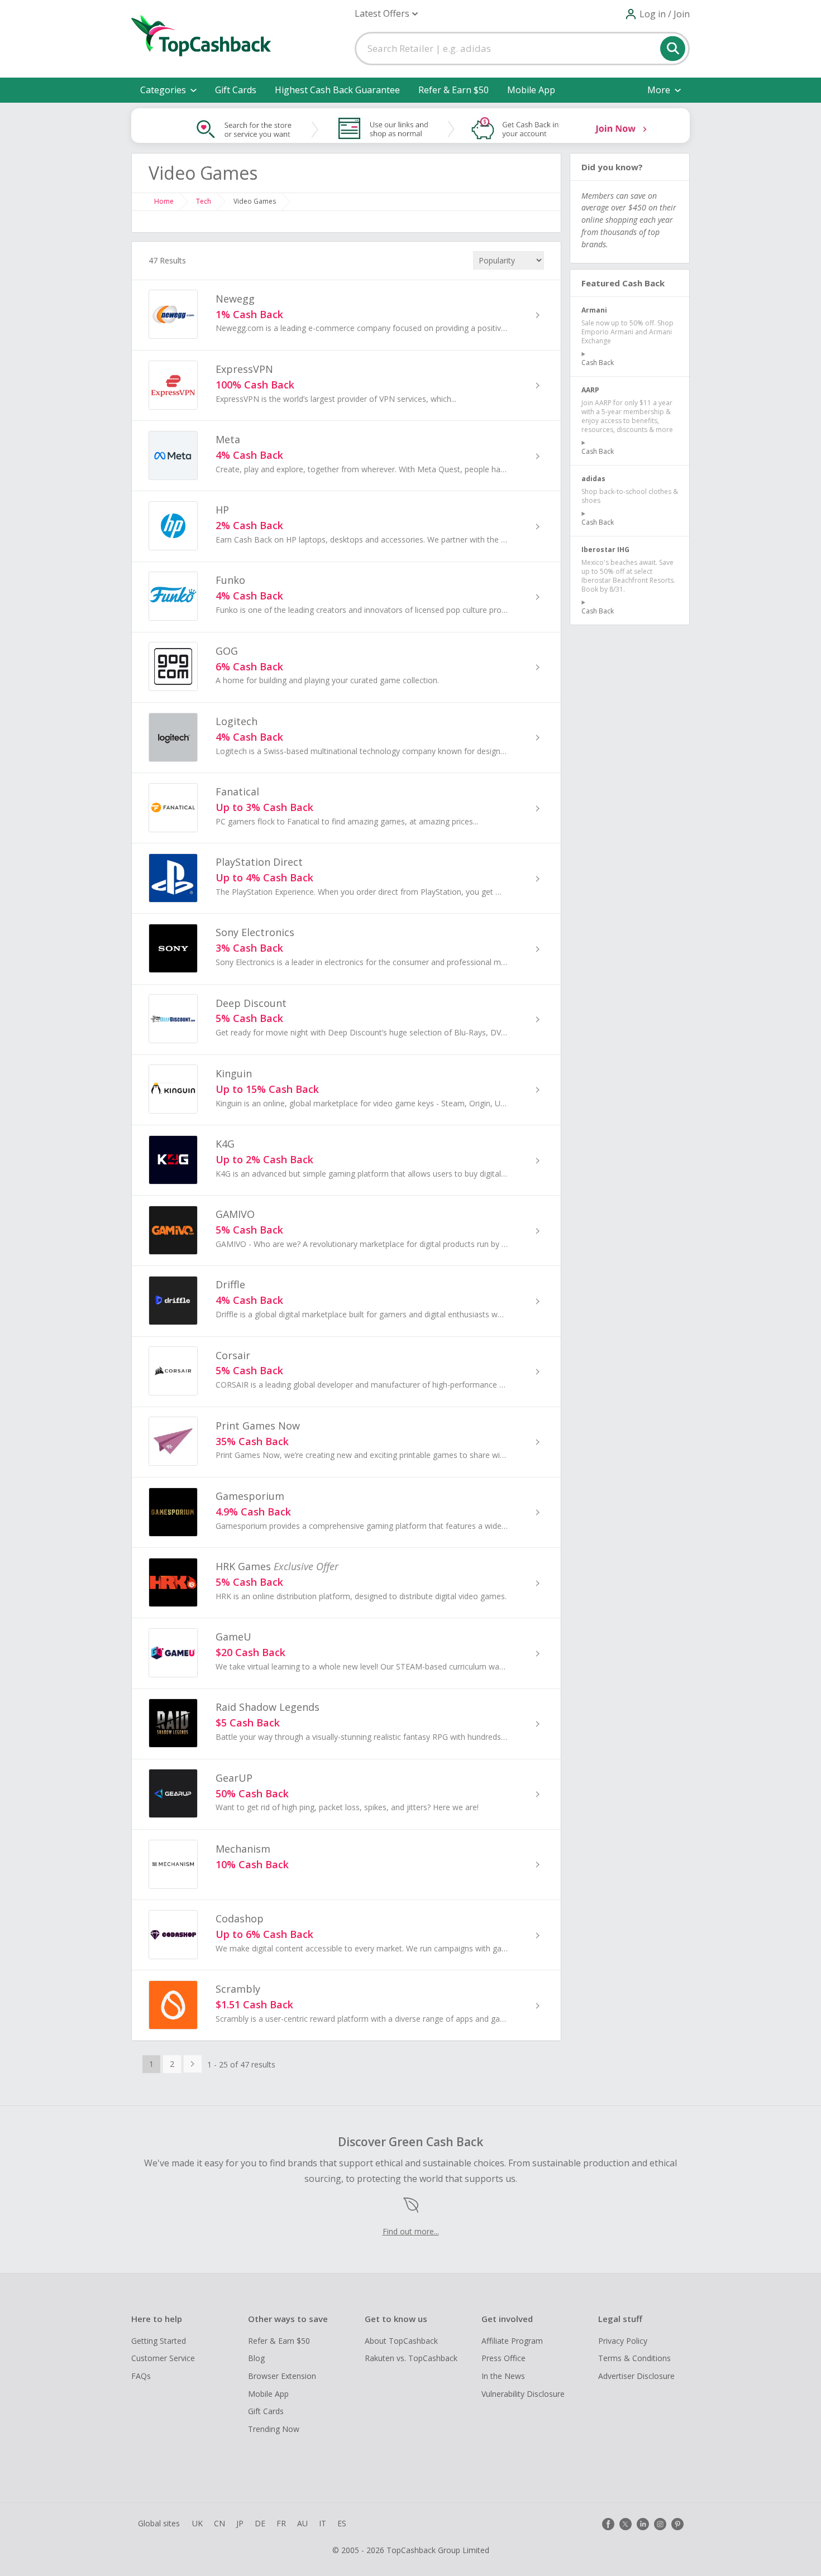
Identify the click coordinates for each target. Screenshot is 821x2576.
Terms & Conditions (634, 2358)
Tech (204, 201)
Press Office (503, 2358)
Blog (256, 2358)
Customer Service (163, 2358)
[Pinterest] (677, 2524)
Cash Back (598, 363)
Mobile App (531, 90)
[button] (386, 14)
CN (219, 2523)
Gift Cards (236, 90)
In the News (503, 2376)
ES (342, 2523)
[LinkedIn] (643, 2524)
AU (302, 2523)
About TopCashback (401, 2341)
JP (240, 2523)
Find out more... (411, 2231)
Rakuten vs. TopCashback (411, 2358)
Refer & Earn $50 (454, 90)
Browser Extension (282, 2376)
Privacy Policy (623, 2341)
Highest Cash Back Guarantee (337, 90)
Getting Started (159, 2341)
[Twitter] (626, 2524)
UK (197, 2523)
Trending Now (274, 2429)
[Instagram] (660, 2524)
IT (323, 2523)
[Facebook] (608, 2524)
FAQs (141, 2376)
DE (260, 2523)
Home (164, 201)
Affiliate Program (512, 2341)
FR (281, 2523)
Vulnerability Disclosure (523, 2394)
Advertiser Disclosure (636, 2376)
